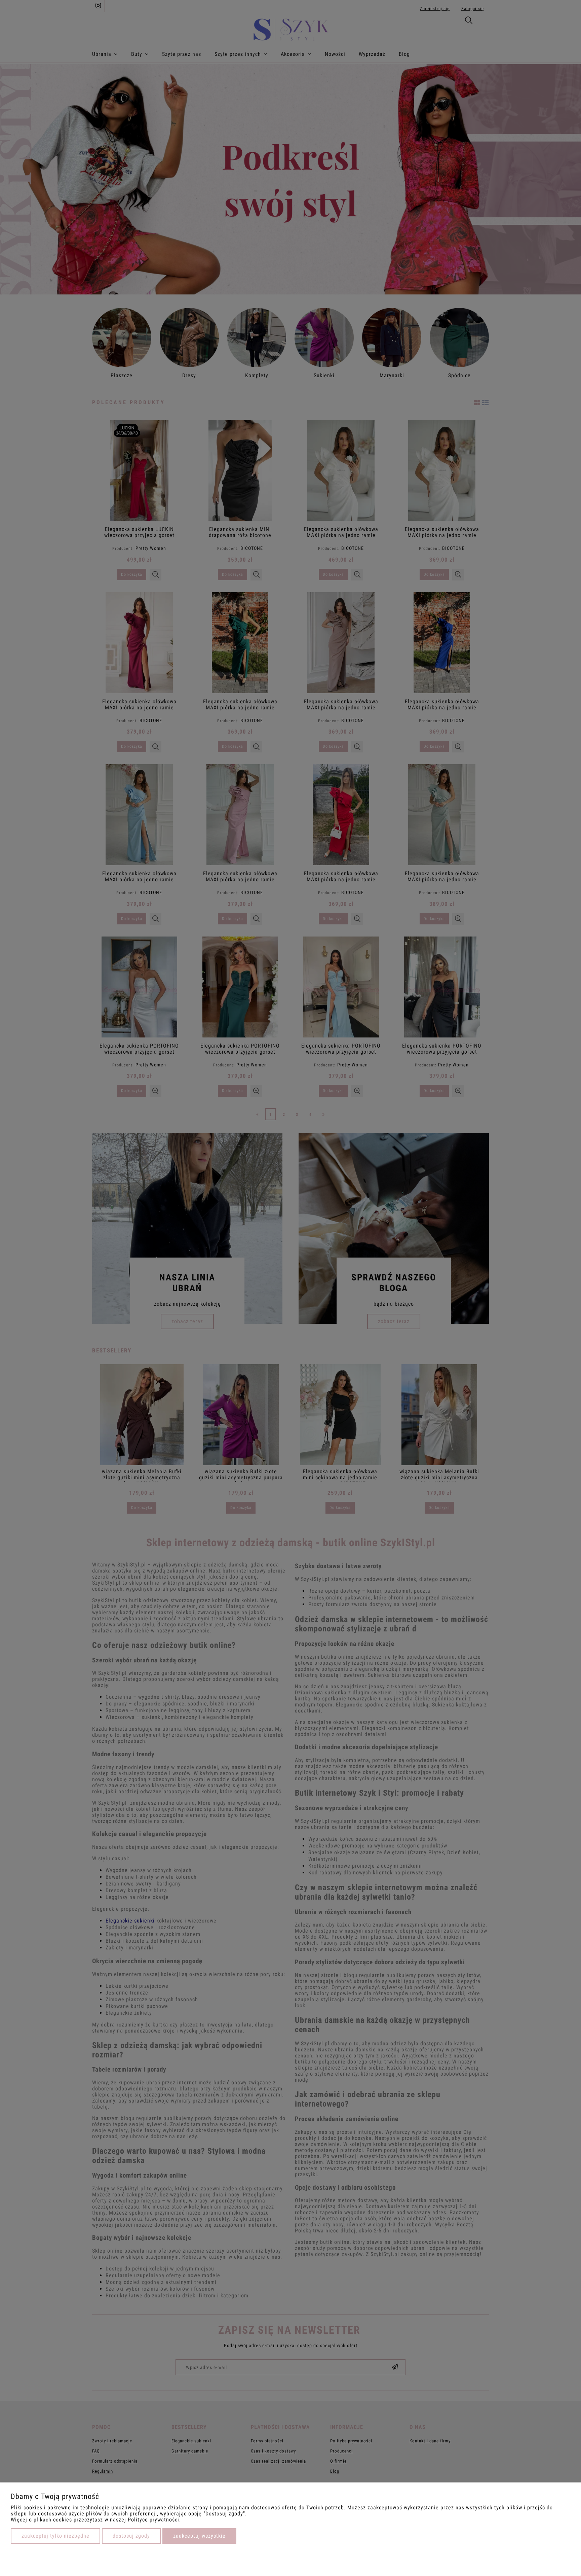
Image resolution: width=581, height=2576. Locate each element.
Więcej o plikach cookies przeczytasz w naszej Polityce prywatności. (96, 2520)
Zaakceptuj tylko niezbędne (55, 2536)
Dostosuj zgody (131, 2536)
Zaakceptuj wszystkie (199, 2536)
